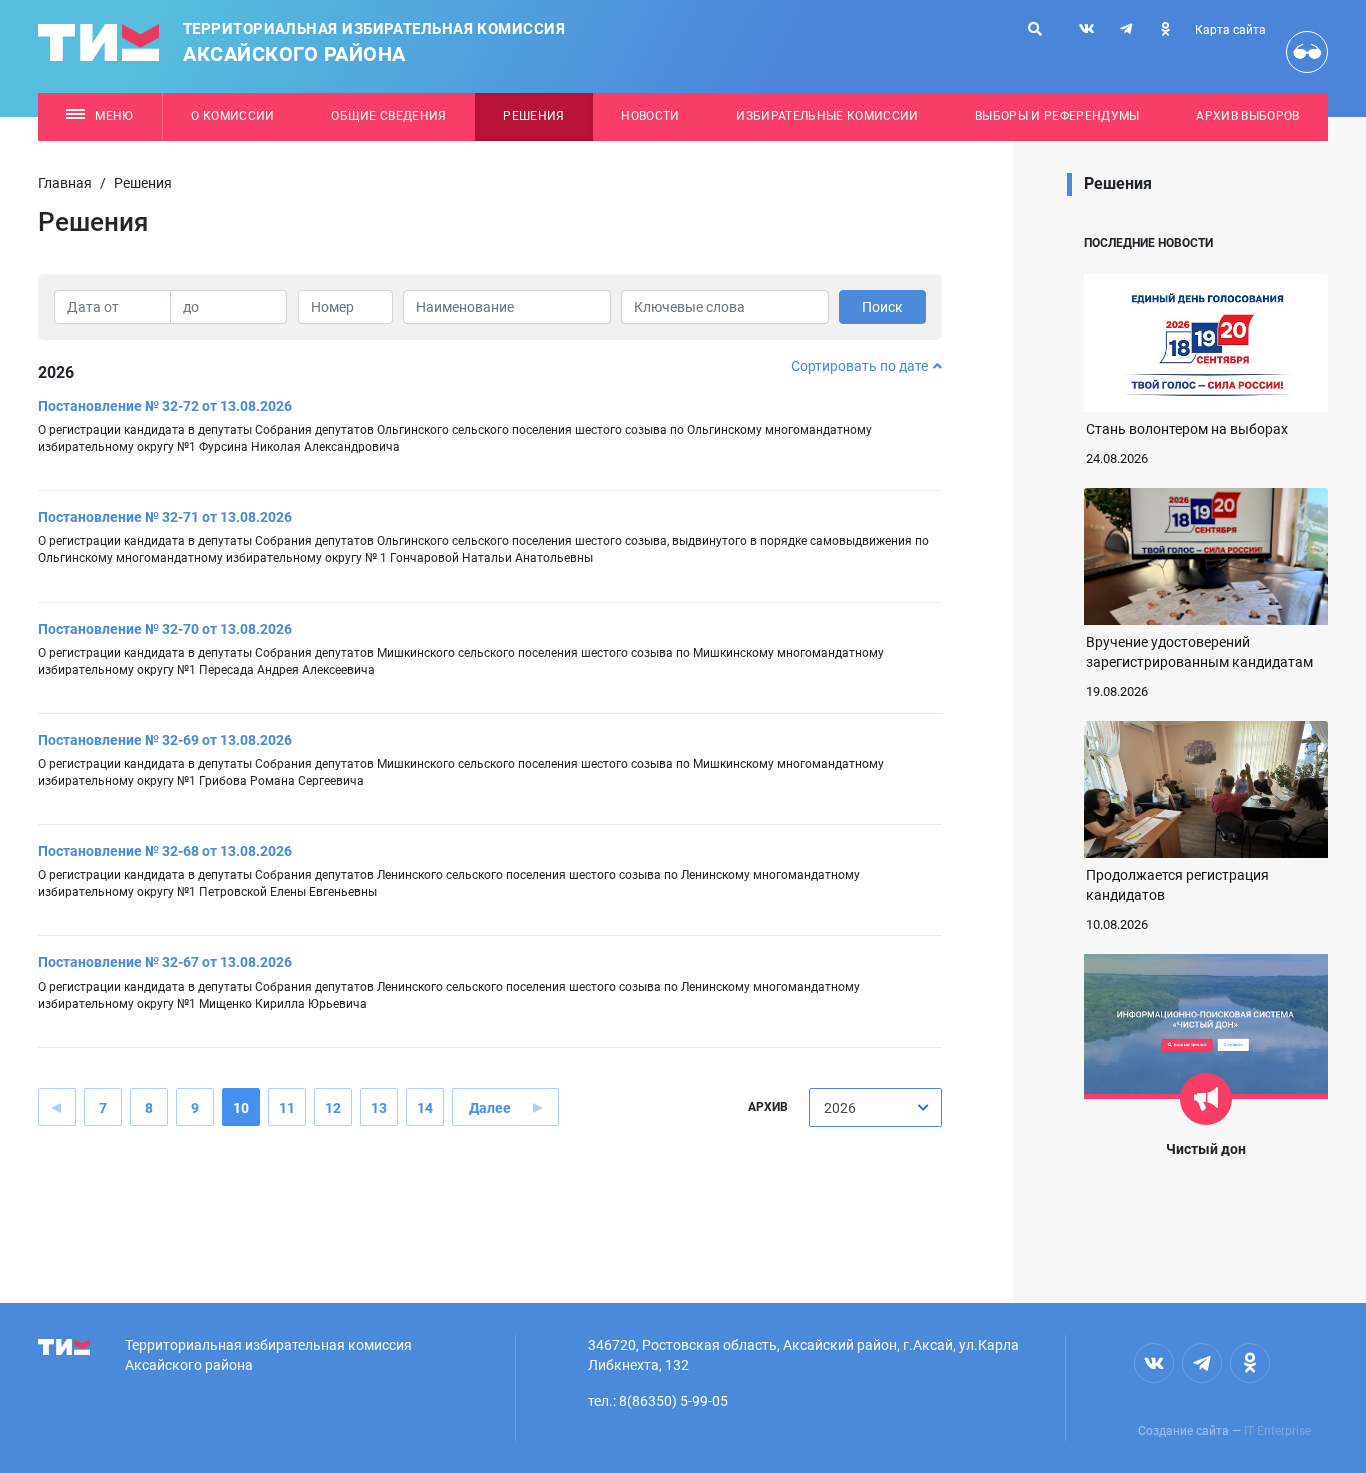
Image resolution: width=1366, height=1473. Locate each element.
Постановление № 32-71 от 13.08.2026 (165, 517)
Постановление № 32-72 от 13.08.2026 (165, 406)
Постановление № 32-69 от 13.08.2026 (165, 740)
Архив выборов (1247, 116)
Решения (533, 116)
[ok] (1165, 29)
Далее (490, 1108)
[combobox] (875, 1107)
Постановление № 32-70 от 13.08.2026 (165, 629)
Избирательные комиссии (827, 116)
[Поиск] (1035, 29)
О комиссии (232, 116)
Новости (650, 116)
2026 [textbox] (840, 1108)
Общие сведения (389, 116)
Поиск (882, 307)
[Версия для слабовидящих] (1307, 52)
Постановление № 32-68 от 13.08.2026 (165, 851)
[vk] (1087, 29)
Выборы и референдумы (1057, 116)
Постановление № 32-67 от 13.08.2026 (165, 962)
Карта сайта (1230, 30)
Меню (114, 116)
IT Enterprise (1277, 1431)
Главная (65, 183)
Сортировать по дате (859, 366)
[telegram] (1126, 29)
